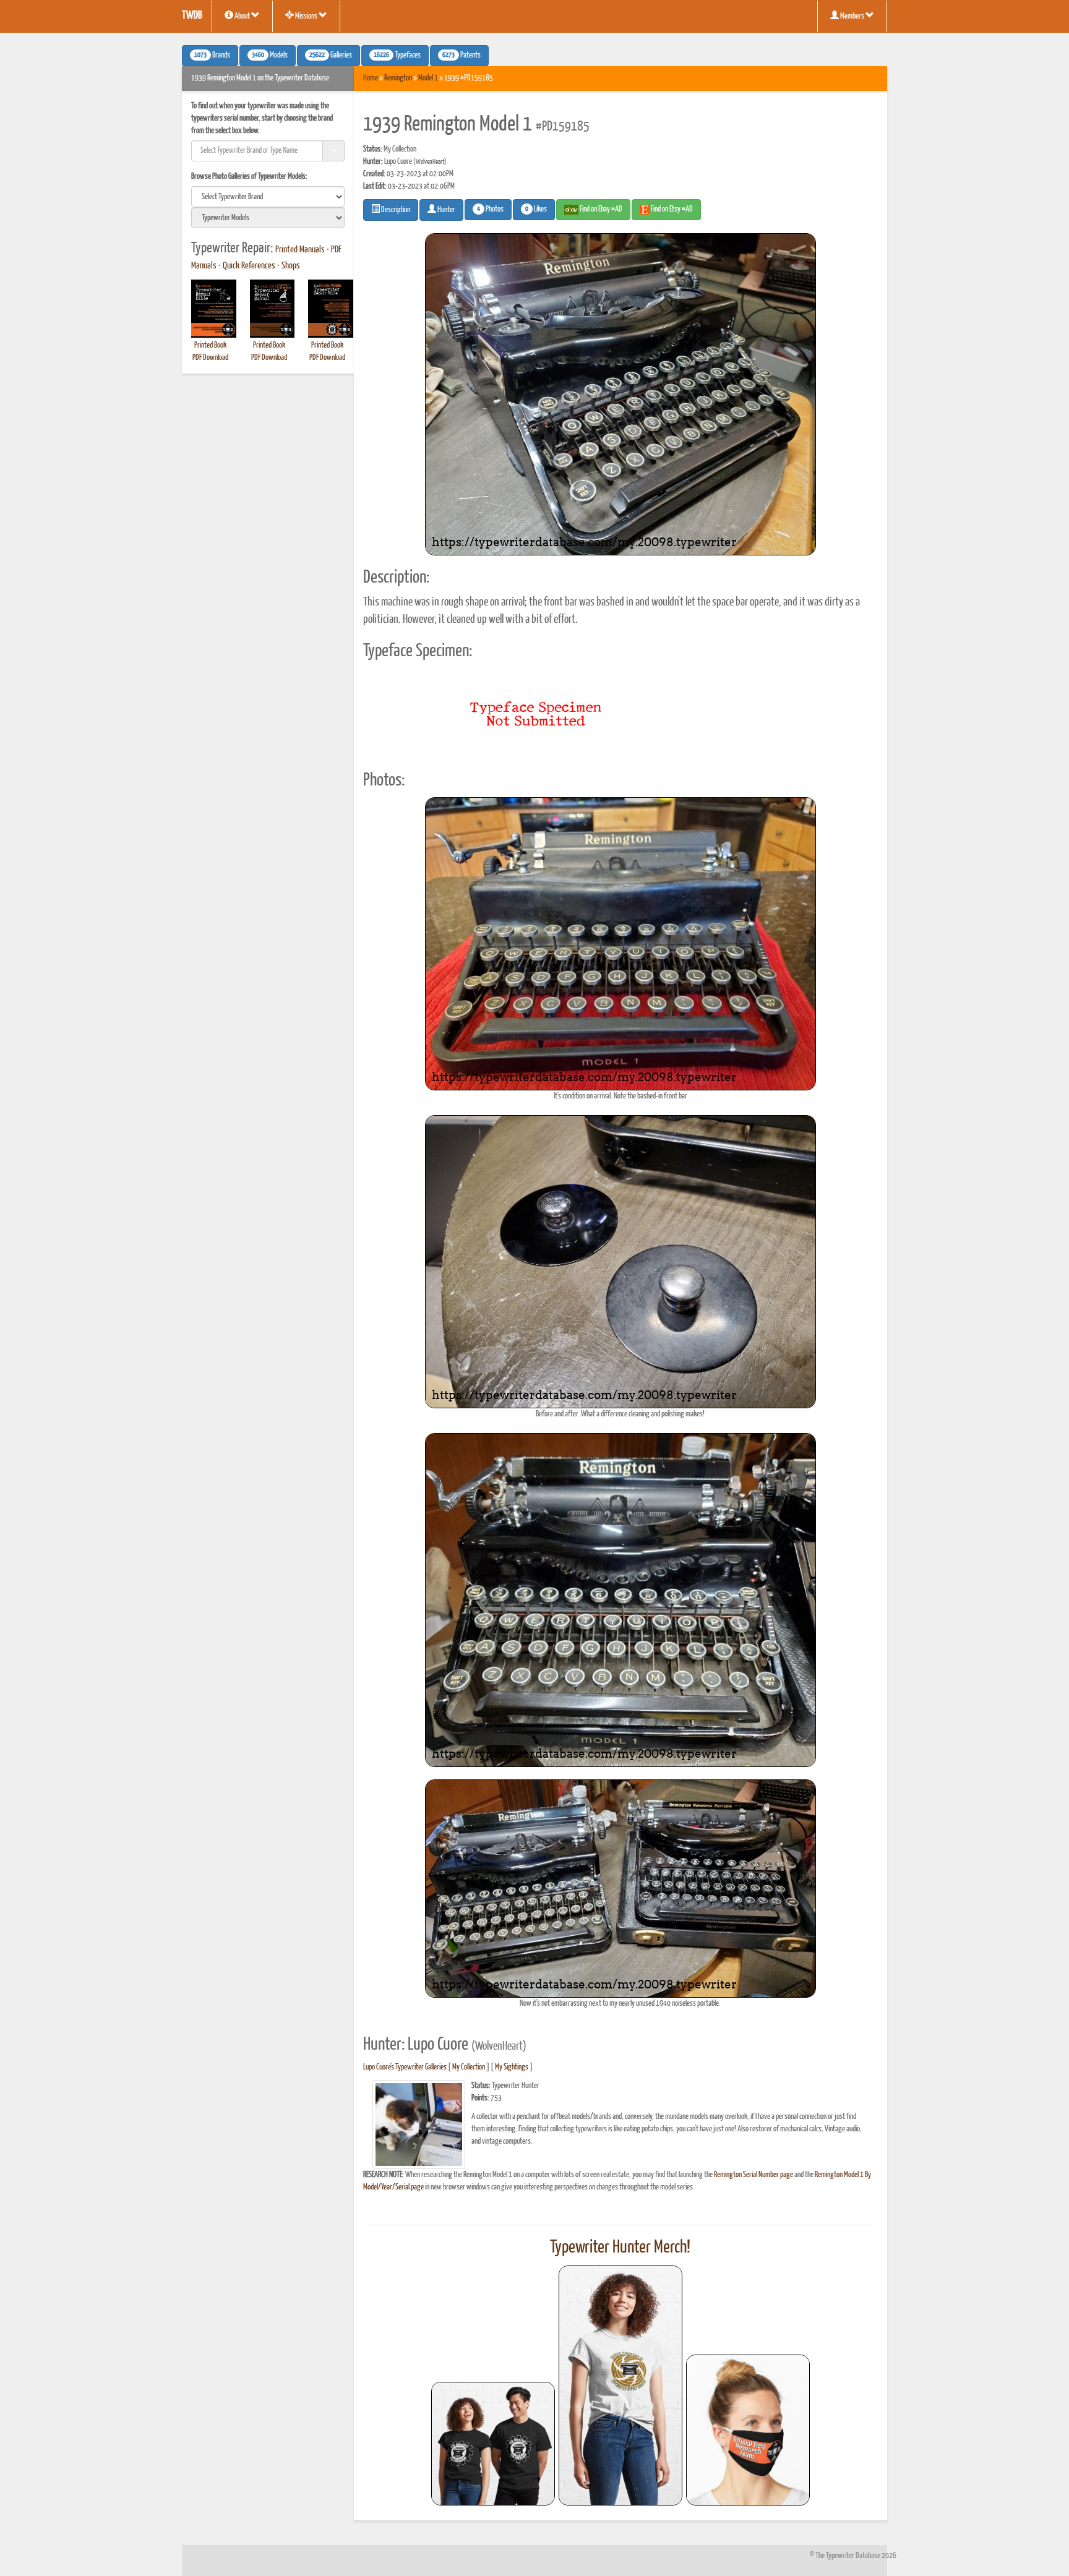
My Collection (469, 2067)
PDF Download (210, 358)
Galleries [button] (331, 56)
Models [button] (270, 56)
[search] (268, 197)
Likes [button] (536, 210)
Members (852, 16)
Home (371, 78)
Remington (398, 78)
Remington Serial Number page (753, 2175)
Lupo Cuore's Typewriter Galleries (405, 2067)
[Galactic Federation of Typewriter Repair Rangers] (620, 2386)
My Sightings (512, 2067)
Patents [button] (462, 56)
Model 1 (428, 78)
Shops (291, 266)
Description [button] (395, 210)
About (242, 16)
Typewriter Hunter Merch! (620, 2248)
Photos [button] (490, 210)
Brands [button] (212, 56)
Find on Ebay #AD (600, 209)
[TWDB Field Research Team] (748, 2430)
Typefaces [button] (397, 56)
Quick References (249, 266)
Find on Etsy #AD (671, 209)
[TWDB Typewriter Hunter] (493, 2443)
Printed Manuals (300, 250)
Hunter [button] (446, 210)
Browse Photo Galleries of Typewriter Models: (249, 177)
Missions (306, 16)
